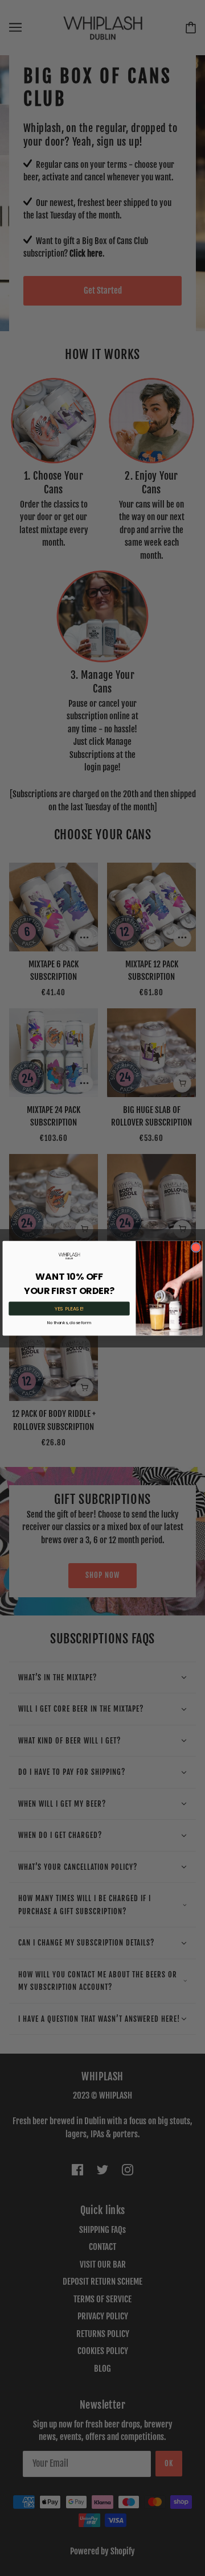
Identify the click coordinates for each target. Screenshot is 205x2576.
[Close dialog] (196, 1247)
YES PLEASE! (69, 1308)
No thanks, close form (69, 1322)
